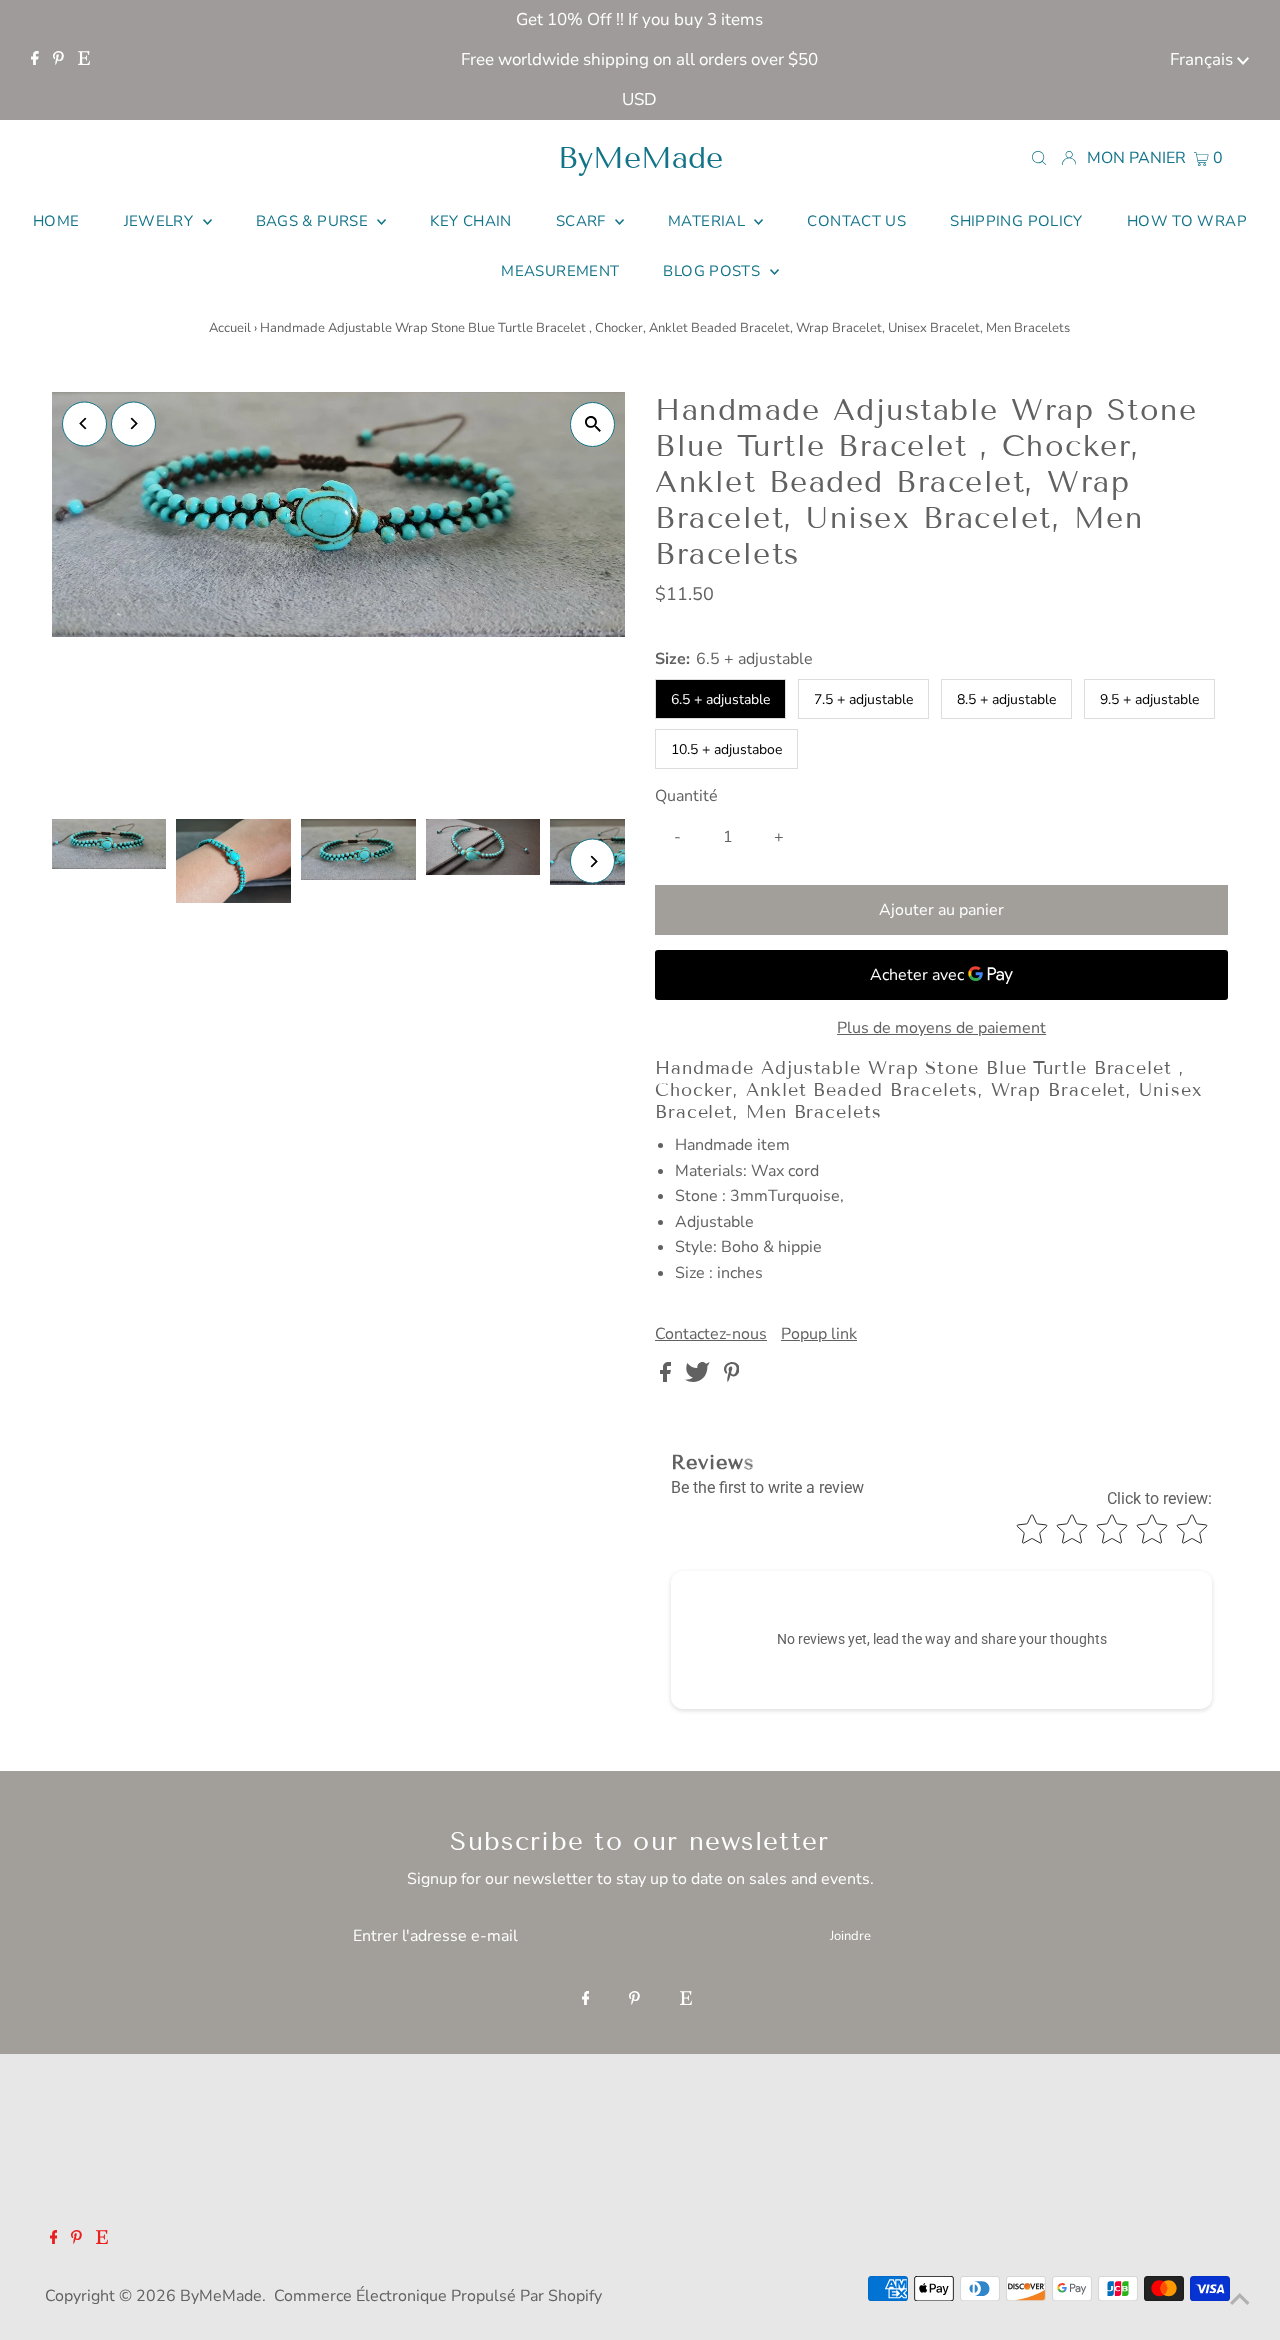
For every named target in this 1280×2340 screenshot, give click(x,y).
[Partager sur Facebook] (667, 1377)
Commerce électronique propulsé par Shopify (438, 2296)
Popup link (819, 1334)
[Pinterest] (58, 60)
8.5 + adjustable (1006, 699)
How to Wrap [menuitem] (1187, 221)
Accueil (230, 328)
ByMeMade (640, 158)
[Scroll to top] (1240, 2300)
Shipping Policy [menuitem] (1016, 221)
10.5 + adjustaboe (726, 749)
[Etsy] (84, 60)
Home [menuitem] (56, 221)
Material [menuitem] (708, 221)
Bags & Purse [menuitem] (314, 221)
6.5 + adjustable (720, 699)
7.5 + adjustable (863, 699)
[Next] (133, 423)
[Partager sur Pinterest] (732, 1377)
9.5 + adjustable (1149, 699)
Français (1203, 59)
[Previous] (84, 423)
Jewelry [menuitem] (161, 221)
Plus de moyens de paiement (941, 1028)
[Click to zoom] (592, 424)
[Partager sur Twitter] (699, 1377)
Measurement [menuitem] (560, 271)
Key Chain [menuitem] (470, 221)
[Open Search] (1039, 157)
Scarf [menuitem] (583, 221)
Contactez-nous (711, 1334)
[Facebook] (35, 60)
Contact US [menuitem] (856, 221)
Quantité (686, 796)
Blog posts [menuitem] (713, 271)
